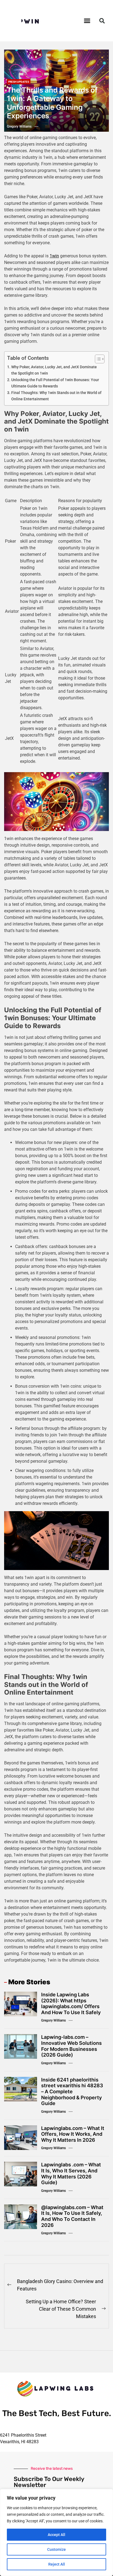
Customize (56, 2549)
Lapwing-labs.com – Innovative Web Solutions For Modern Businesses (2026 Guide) (71, 2046)
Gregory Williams (19, 127)
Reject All (57, 2564)
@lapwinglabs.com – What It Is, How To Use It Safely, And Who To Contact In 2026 (72, 2216)
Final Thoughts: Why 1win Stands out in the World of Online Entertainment (56, 396)
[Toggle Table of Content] (97, 359)
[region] (56, 2532)
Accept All (56, 2535)
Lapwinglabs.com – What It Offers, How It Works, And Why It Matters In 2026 (73, 2134)
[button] (87, 21)
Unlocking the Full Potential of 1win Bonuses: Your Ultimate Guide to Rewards (55, 383)
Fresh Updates (19, 82)
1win (54, 256)
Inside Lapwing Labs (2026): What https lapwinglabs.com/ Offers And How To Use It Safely (71, 2003)
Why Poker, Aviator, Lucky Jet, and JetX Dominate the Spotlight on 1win (54, 370)
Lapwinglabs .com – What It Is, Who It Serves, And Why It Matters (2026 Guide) (71, 2173)
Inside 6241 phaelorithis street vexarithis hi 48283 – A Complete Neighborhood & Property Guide (72, 2091)
